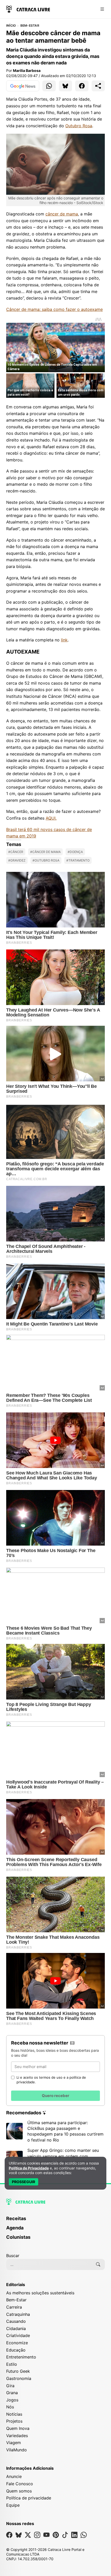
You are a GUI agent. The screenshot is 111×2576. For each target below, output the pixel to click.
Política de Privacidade (29, 2168)
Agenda (15, 2228)
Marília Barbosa (27, 70)
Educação (16, 2350)
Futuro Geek (18, 2371)
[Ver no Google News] (23, 86)
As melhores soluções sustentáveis (40, 2293)
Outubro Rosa (79, 126)
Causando (16, 2321)
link (64, 640)
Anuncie (14, 2476)
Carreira (14, 2307)
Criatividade (18, 2335)
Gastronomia (19, 2378)
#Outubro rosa (46, 860)
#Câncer (16, 852)
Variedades (17, 2436)
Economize (17, 2343)
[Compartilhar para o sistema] (98, 86)
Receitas (16, 2218)
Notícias (14, 2414)
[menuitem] (55, 2221)
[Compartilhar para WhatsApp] (49, 86)
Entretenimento (21, 2357)
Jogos (12, 2400)
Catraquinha (18, 2314)
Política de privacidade (29, 2498)
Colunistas (18, 2237)
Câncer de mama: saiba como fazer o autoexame (54, 309)
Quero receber (55, 2096)
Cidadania (16, 2328)
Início (11, 26)
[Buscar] (98, 2264)
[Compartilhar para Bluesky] (66, 86)
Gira (10, 2386)
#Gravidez (17, 860)
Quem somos (19, 2491)
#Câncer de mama (45, 852)
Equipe (13, 2505)
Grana (12, 2393)
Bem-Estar (30, 26)
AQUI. (51, 818)
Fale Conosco (20, 2484)
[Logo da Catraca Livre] (28, 9)
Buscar (13, 2256)
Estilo (12, 2364)
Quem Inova (18, 2428)
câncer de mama (62, 214)
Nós (10, 2407)
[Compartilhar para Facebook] (82, 86)
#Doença (75, 852)
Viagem (14, 2443)
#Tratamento (78, 860)
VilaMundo (17, 2450)
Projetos (14, 2421)
